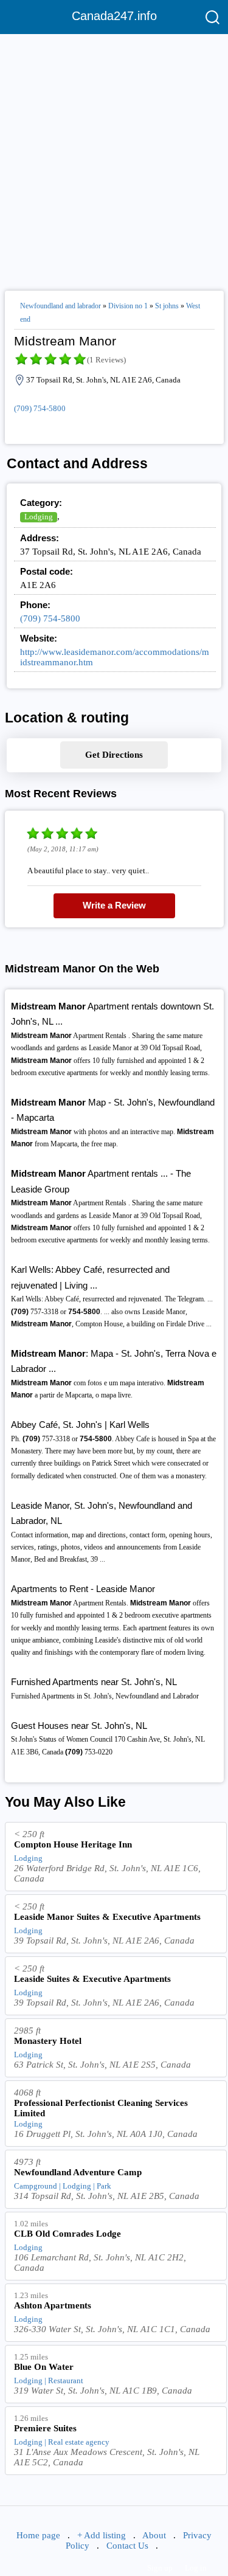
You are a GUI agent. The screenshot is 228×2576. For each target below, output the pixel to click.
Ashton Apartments (53, 2305)
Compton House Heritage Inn (73, 1844)
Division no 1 (128, 306)
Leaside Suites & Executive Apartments (92, 1979)
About (154, 2535)
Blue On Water (44, 2367)
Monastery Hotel (48, 2041)
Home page (38, 2535)
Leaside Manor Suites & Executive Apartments (107, 1917)
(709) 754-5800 (40, 408)
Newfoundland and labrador (60, 306)
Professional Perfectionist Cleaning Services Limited (101, 2108)
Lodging (39, 517)
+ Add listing (102, 2535)
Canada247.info (114, 16)
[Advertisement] (114, 157)
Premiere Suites (45, 2428)
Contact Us (127, 2546)
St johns (167, 306)
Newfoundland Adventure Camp (78, 2172)
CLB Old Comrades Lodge (67, 2234)
